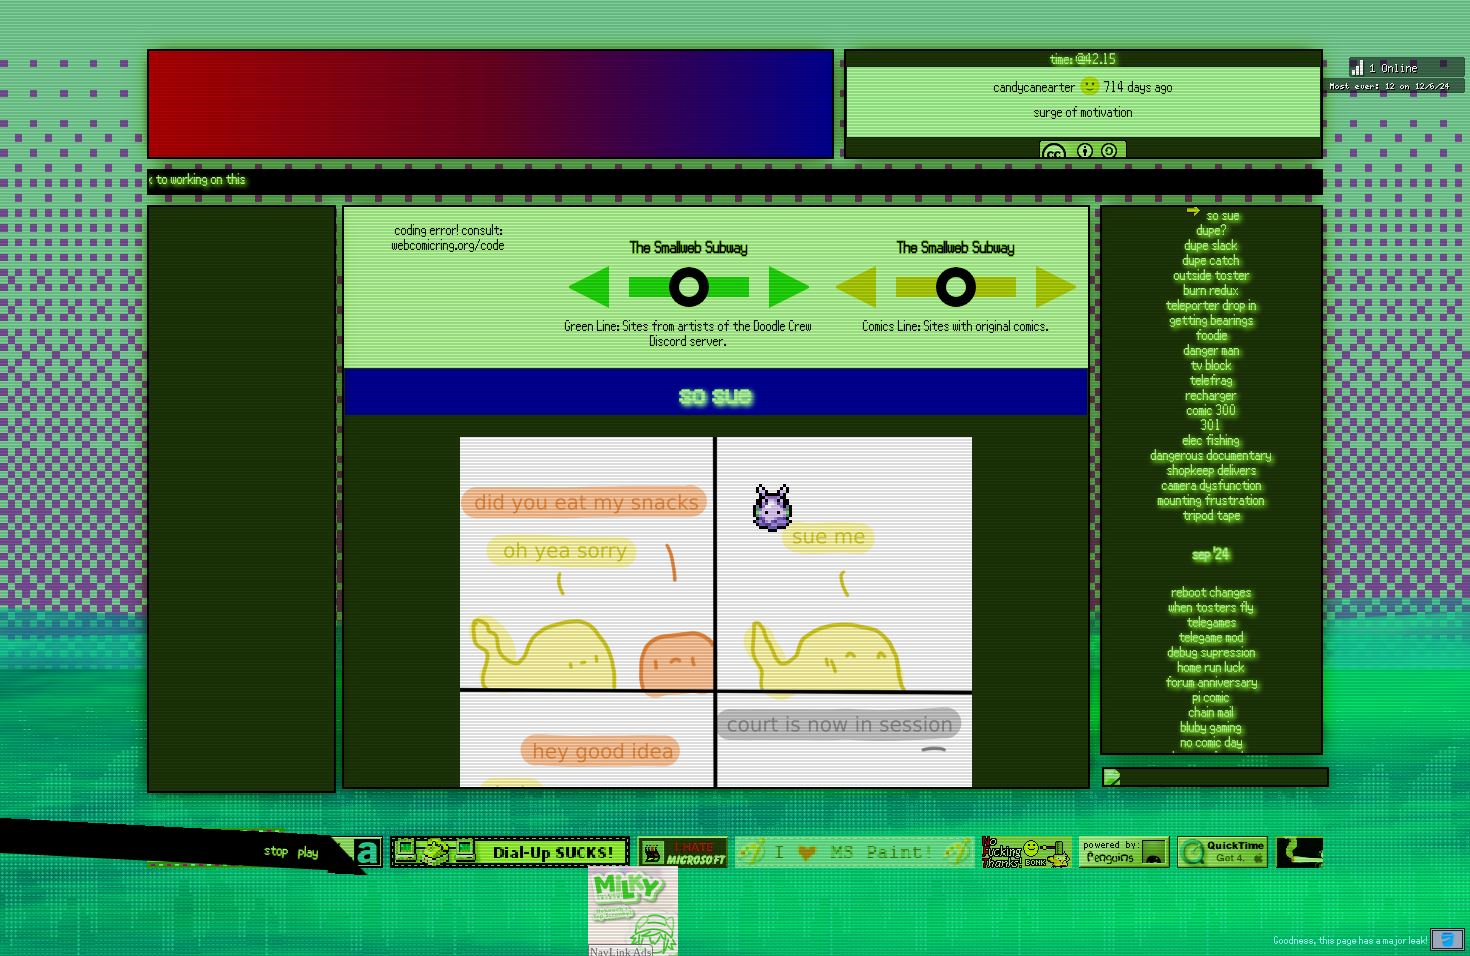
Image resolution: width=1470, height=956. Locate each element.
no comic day (1212, 741)
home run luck (1211, 666)
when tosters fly (1211, 606)
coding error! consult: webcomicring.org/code (448, 237)
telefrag (1211, 379)
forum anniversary (1212, 681)
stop (276, 850)
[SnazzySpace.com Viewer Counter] (1392, 77)
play (308, 852)
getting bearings (1212, 319)
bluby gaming (1211, 726)
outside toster (1212, 274)
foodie (1212, 334)
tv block (1211, 364)
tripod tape (1212, 514)
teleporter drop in (1211, 304)
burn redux (1211, 289)
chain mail (1211, 711)
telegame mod (1211, 636)
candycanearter (1035, 86)
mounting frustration (1211, 499)
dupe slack (1211, 244)
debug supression (1212, 651)
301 (1211, 424)
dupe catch (1211, 259)
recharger (1211, 394)
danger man (1212, 349)
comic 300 (1212, 409)
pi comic (1211, 696)
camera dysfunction (1212, 484)
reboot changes (1212, 591)
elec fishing (1211, 439)
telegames (1212, 621)
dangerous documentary (1211, 454)
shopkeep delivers (1212, 469)
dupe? (1212, 229)
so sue (1223, 214)
